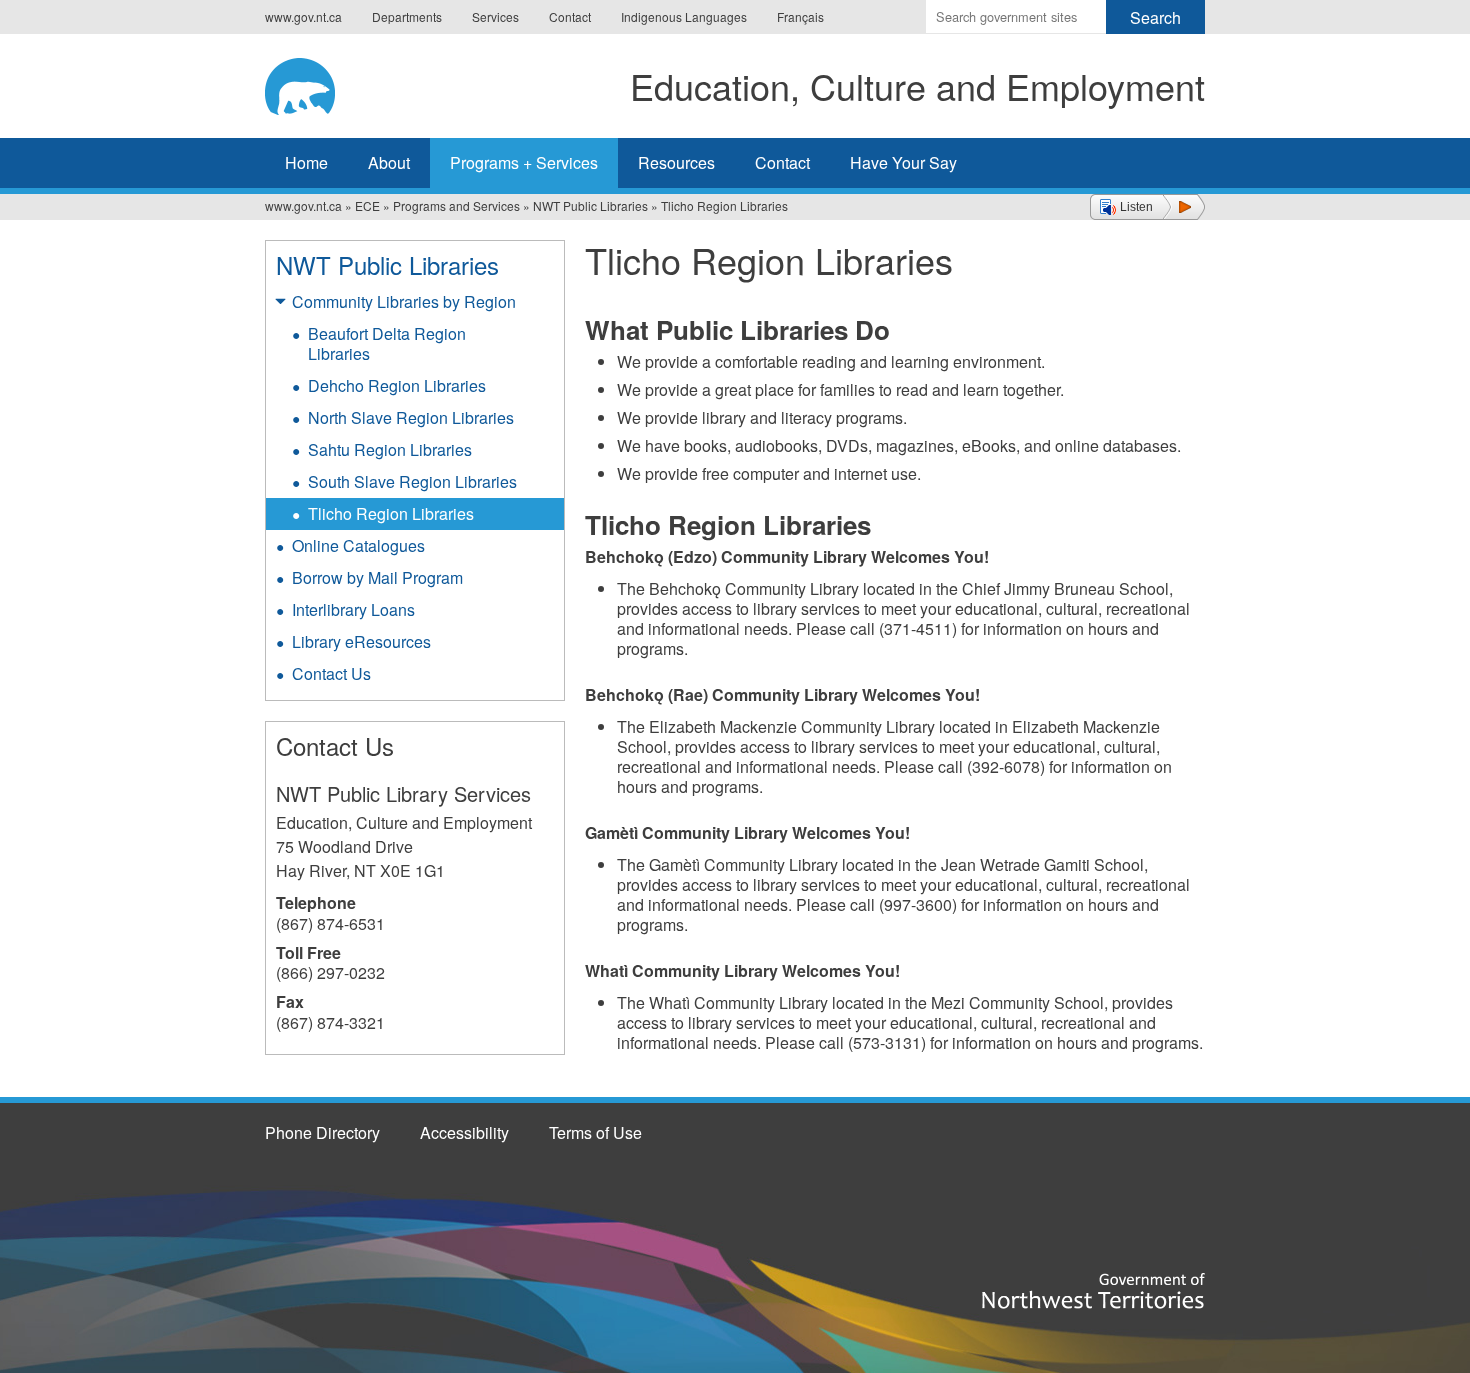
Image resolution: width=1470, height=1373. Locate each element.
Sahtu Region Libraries (390, 449)
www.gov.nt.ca (303, 16)
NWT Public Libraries (590, 205)
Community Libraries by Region (404, 301)
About (389, 162)
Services (495, 16)
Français (800, 16)
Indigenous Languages (684, 16)
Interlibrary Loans (353, 609)
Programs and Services (456, 205)
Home (306, 162)
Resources (676, 162)
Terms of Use (595, 1132)
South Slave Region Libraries (412, 481)
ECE (367, 205)
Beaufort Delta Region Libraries (387, 343)
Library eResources (361, 641)
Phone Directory (322, 1132)
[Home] (316, 83)
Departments (407, 16)
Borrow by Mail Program (377, 577)
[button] (1147, 207)
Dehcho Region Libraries (397, 385)
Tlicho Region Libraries (391, 513)
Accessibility (464, 1132)
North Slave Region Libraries (411, 417)
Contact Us (331, 673)
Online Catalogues (358, 545)
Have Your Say (903, 162)
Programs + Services (524, 162)
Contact (570, 16)
